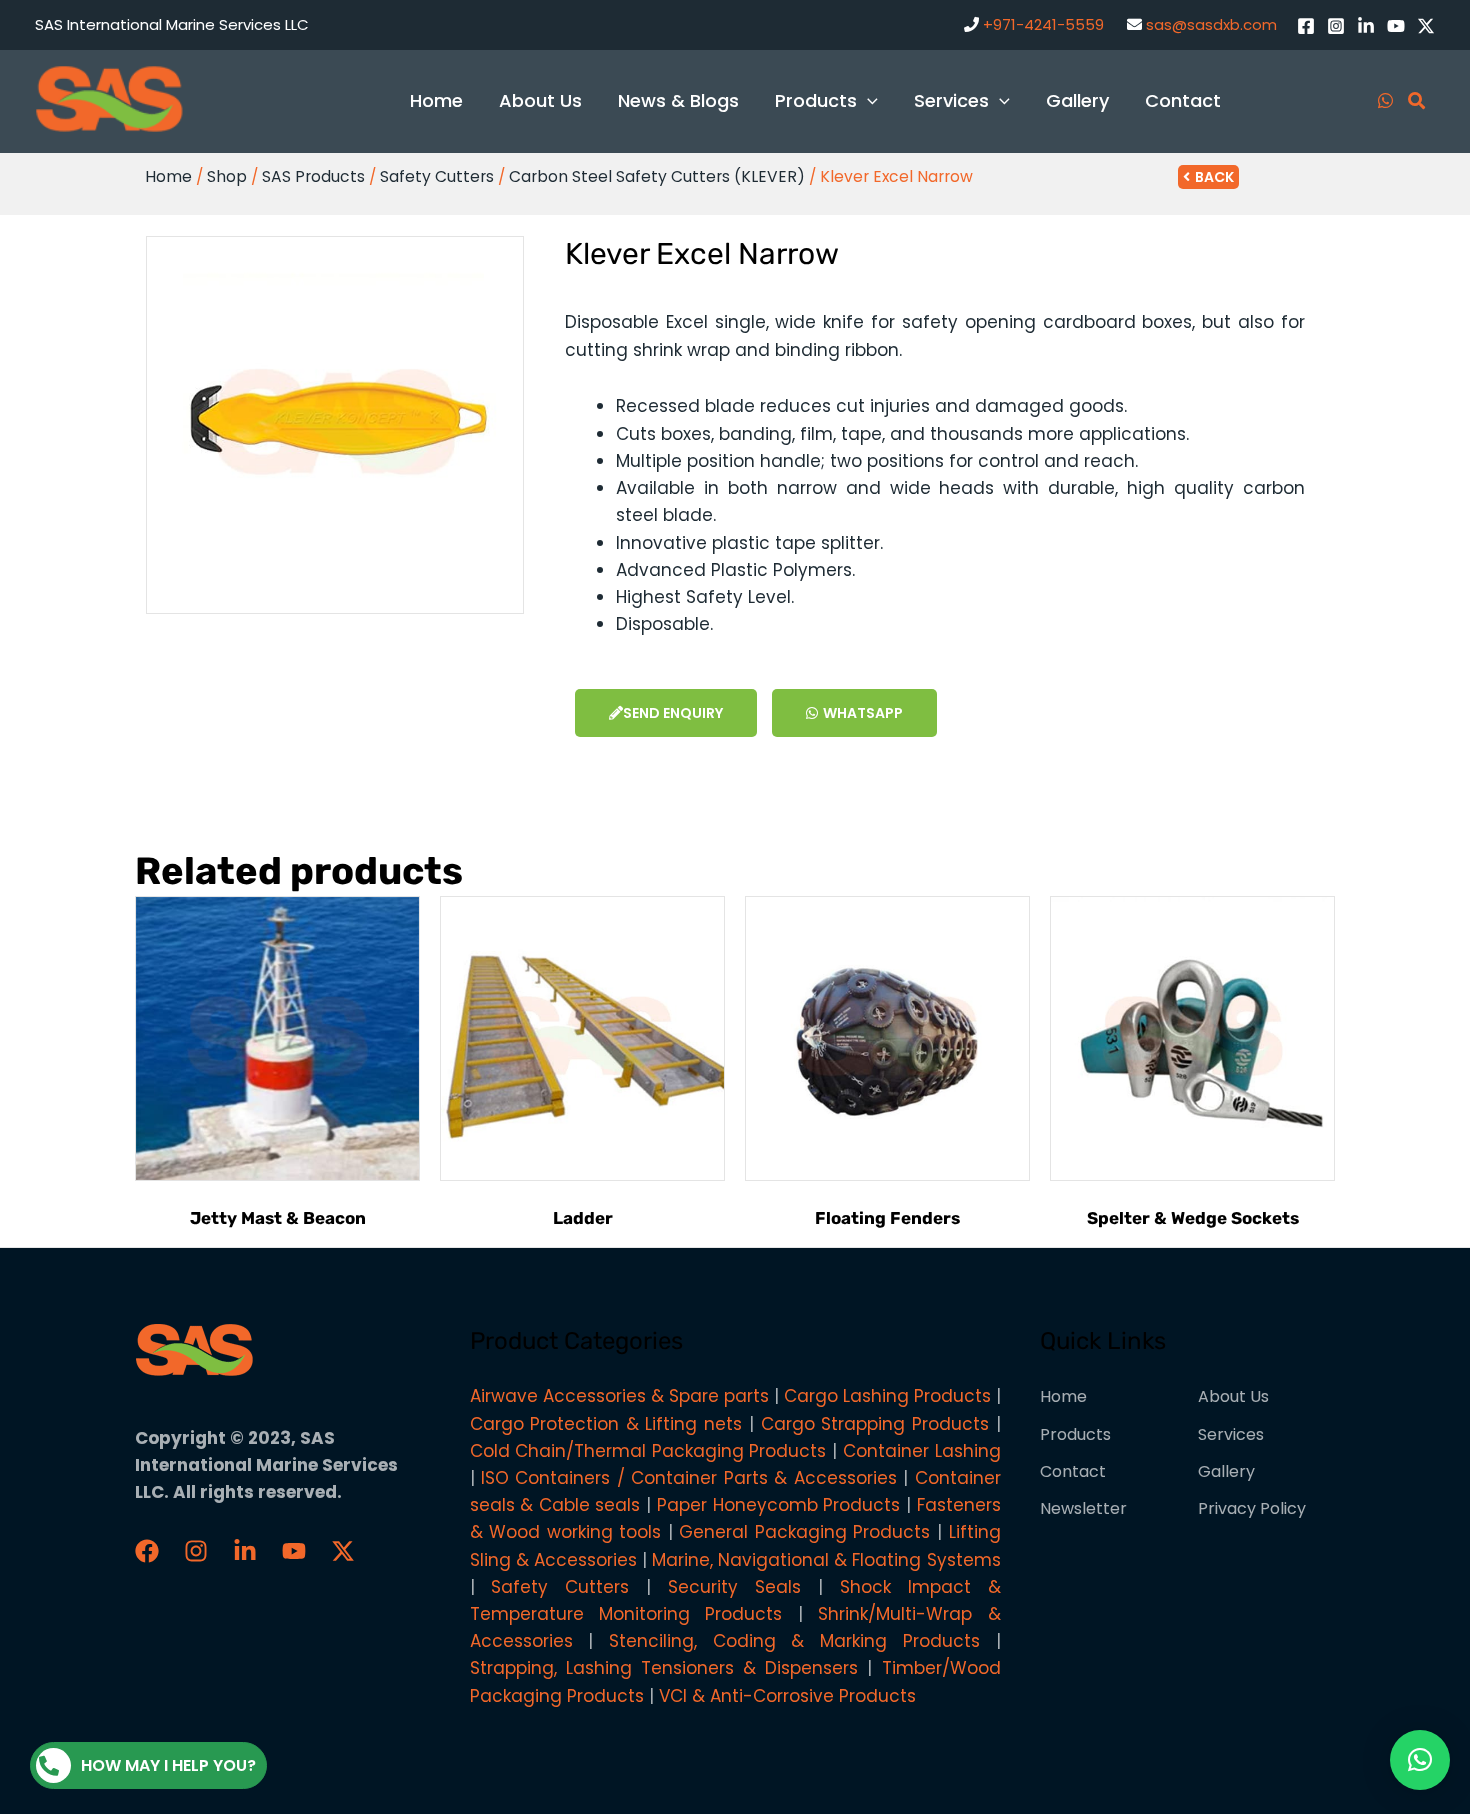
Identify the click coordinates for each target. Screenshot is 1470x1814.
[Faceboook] (147, 1551)
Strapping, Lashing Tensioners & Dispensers (664, 1668)
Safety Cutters (437, 176)
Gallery (1226, 1471)
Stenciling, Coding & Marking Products (794, 1641)
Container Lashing (922, 1451)
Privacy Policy (1252, 1508)
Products (1075, 1434)
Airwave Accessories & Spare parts (619, 1396)
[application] (867, 100)
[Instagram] (1336, 26)
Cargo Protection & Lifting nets (606, 1424)
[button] (1420, 1760)
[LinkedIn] (1366, 26)
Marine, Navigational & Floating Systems (826, 1560)
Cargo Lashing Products (887, 1396)
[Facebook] (1306, 26)
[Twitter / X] (1426, 26)
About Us (1233, 1396)
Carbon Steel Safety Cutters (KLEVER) (657, 176)
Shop (227, 176)
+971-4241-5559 (1043, 24)
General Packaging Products (804, 1532)
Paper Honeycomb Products (778, 1505)
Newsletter (1083, 1508)
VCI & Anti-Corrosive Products (787, 1696)
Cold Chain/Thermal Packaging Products (648, 1451)
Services (1231, 1434)
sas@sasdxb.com (1211, 24)
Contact (1073, 1471)
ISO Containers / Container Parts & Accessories (689, 1478)
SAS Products (313, 176)
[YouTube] (1396, 26)
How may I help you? (168, 1765)
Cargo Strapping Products (875, 1424)
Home (168, 176)
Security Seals (734, 1587)
